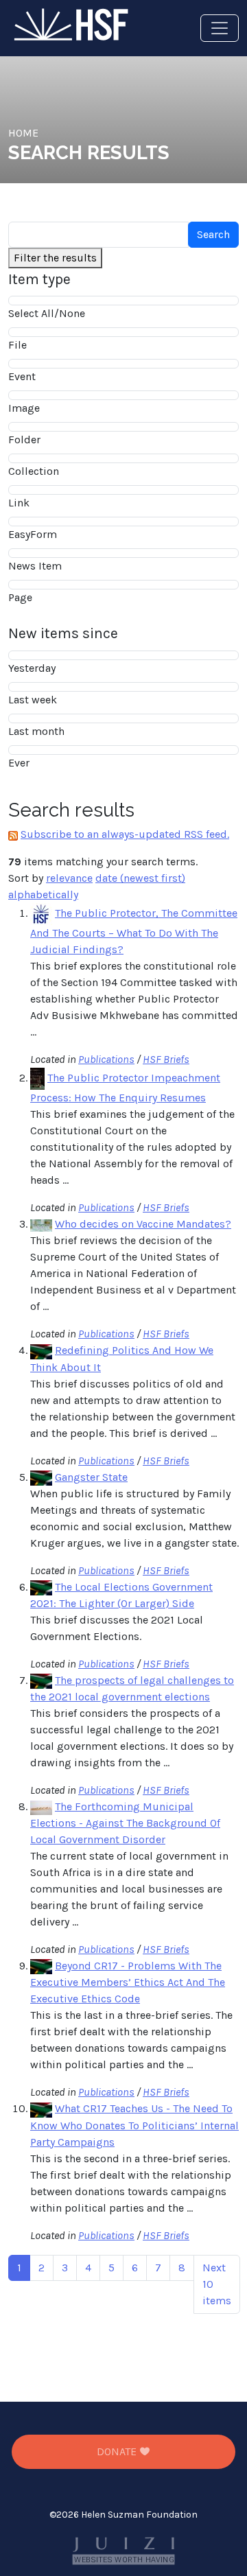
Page (20, 597)
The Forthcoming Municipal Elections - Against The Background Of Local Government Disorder (125, 1823)
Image (24, 408)
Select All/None (47, 313)
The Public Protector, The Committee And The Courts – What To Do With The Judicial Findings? (134, 931)
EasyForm (33, 534)
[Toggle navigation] (220, 28)
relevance (69, 878)
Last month (36, 731)
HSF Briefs (166, 1059)
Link (19, 503)
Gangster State (91, 1477)
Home (23, 133)
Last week (33, 700)
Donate (118, 2451)
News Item (35, 566)
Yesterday (32, 668)
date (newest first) (140, 878)
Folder (24, 440)
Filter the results (55, 258)
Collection (34, 471)
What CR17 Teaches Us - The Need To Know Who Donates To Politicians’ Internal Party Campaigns (134, 2125)
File (17, 345)
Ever (19, 763)
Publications (106, 1059)
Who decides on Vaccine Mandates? (143, 1224)
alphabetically (43, 894)
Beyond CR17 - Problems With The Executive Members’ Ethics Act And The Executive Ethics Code (128, 1982)
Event (22, 376)
